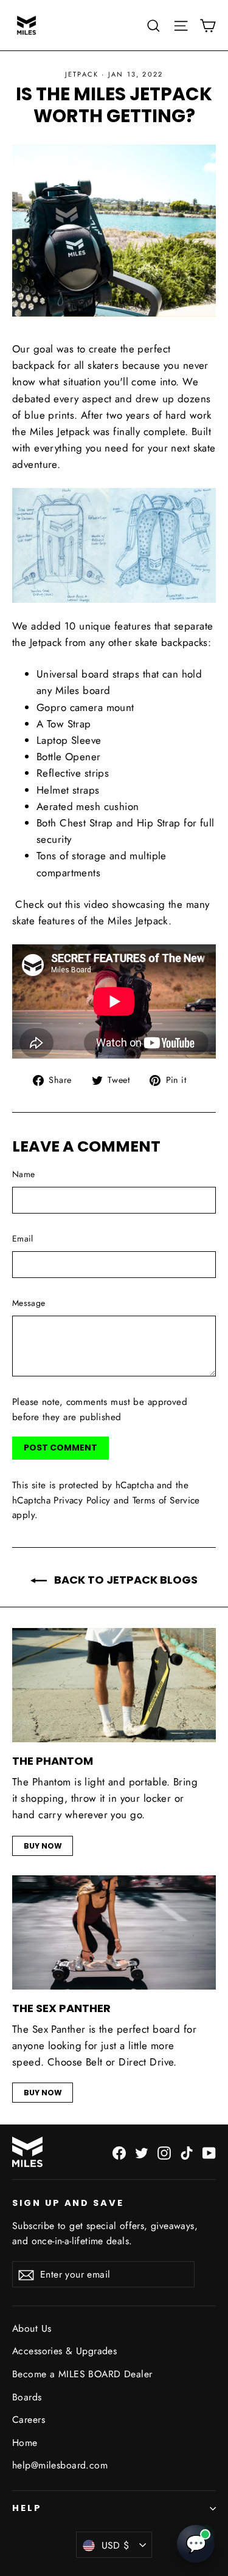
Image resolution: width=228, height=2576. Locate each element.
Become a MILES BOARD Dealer (82, 2374)
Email (23, 1238)
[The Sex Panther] (114, 1932)
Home (25, 2443)
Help (27, 2508)
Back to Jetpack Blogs (125, 1580)
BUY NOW (43, 1846)
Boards (27, 2397)
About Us (32, 2328)
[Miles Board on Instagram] (164, 2152)
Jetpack (82, 74)
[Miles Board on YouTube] (209, 2152)
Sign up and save (68, 2203)
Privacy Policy (82, 1500)
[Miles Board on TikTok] (187, 2152)
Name (23, 1174)
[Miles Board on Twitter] (142, 2152)
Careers (29, 2420)
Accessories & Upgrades (64, 2351)
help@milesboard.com (60, 2465)
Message (29, 1303)
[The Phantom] (114, 1685)
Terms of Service (166, 1500)
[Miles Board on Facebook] (119, 2152)
